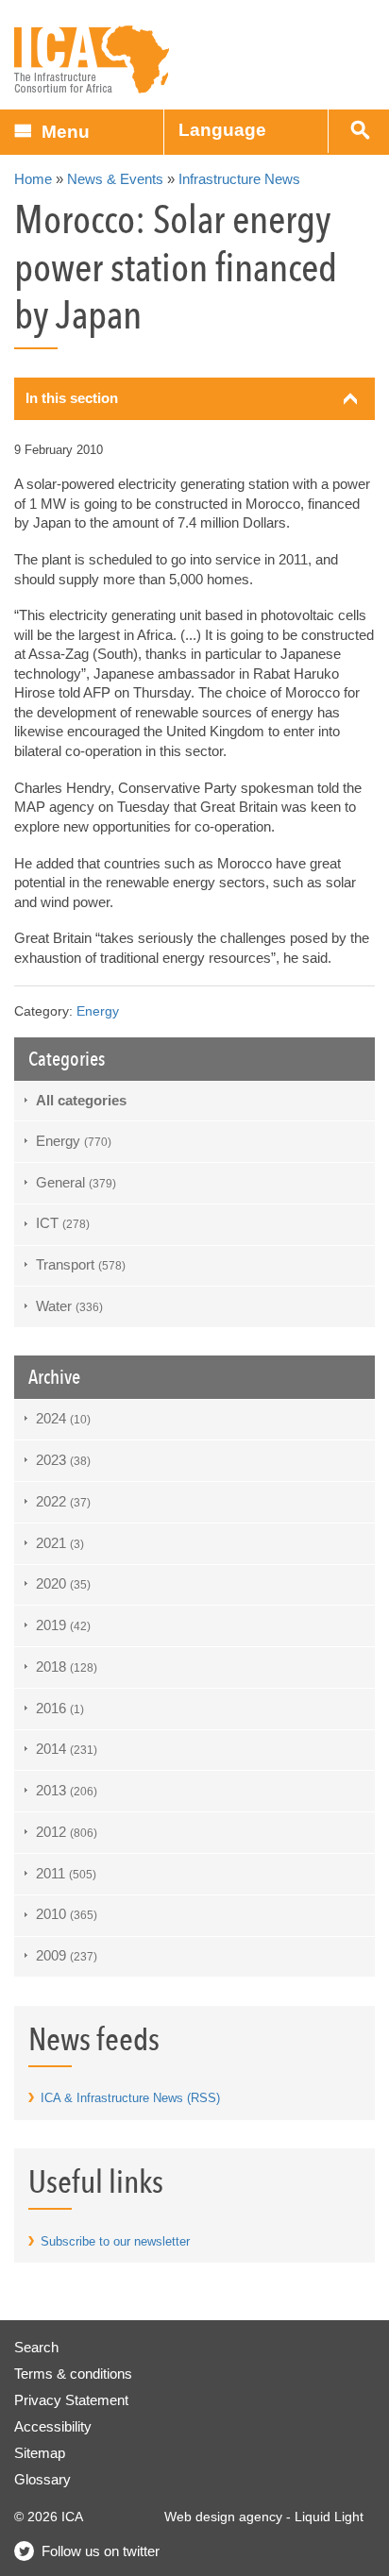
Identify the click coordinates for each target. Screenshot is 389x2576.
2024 (63, 1418)
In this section (72, 398)
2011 (66, 1873)
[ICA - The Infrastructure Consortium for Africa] (92, 60)
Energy (98, 1011)
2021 (60, 1543)
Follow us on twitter (101, 2551)
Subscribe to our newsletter (115, 2241)
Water (69, 1306)
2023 (63, 1460)
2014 (67, 1749)
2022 (63, 1501)
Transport (81, 1264)
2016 (60, 1708)
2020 (63, 1583)
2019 (63, 1625)
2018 (67, 1667)
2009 (67, 1955)
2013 (67, 1790)
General (76, 1182)
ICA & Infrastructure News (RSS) (130, 2098)
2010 (67, 1914)
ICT (63, 1223)
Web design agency (223, 2517)
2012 (67, 1832)
